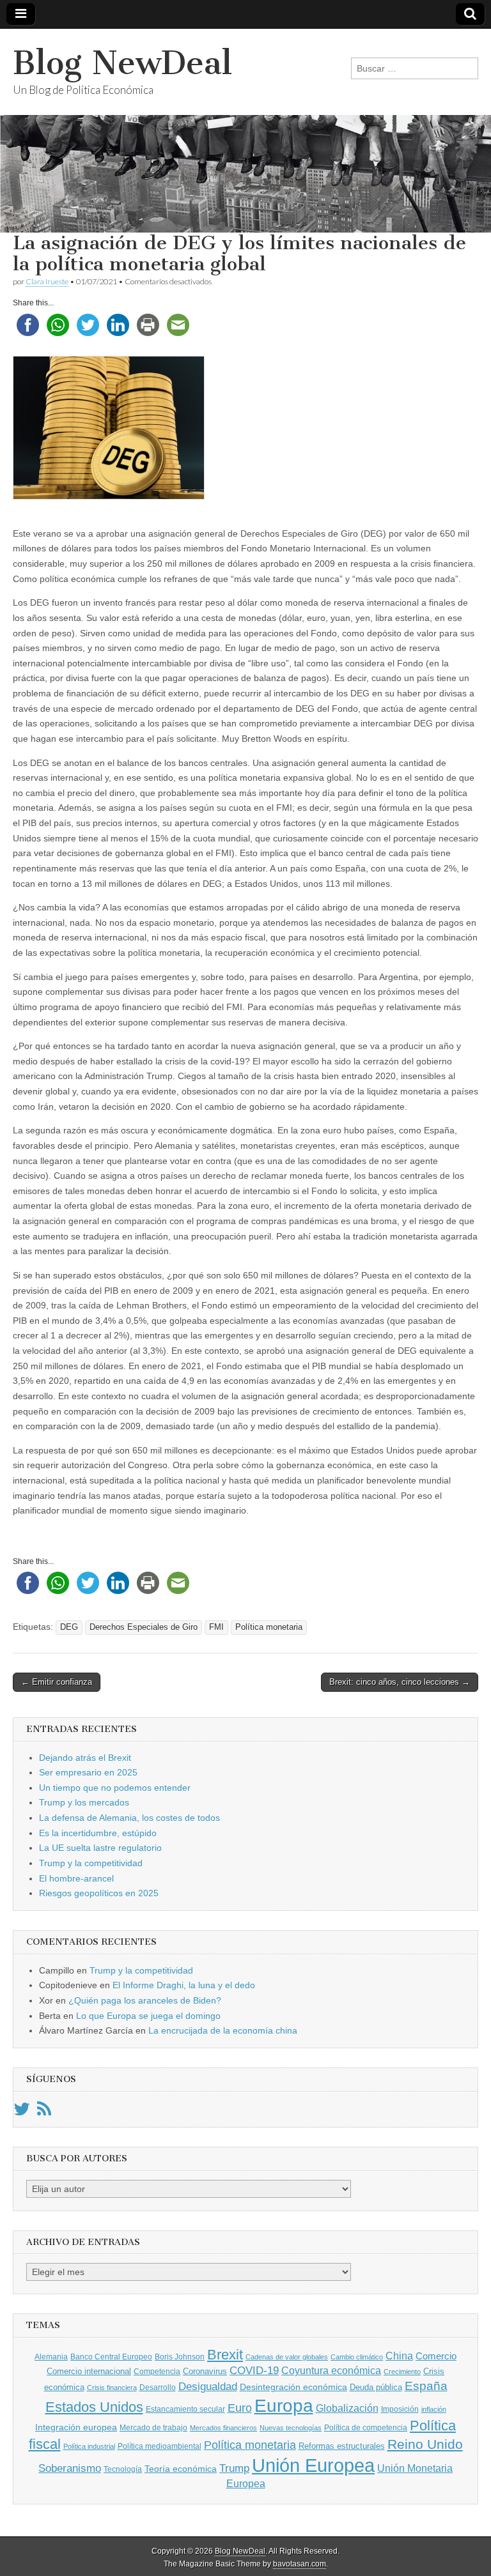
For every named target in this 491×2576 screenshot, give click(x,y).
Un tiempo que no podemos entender (115, 1788)
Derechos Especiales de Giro (144, 1627)
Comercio (436, 2356)
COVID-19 (254, 2371)
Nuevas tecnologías (291, 2428)
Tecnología (123, 2469)
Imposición (400, 2409)
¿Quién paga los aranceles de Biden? (145, 2000)
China (399, 2356)
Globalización (347, 2408)
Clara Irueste (47, 281)
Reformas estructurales (342, 2446)
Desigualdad (208, 2386)
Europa (284, 2406)
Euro (240, 2408)
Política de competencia (366, 2428)
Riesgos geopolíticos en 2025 (99, 1893)
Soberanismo (70, 2468)
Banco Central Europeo (111, 2357)
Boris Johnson (180, 2357)
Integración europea (76, 2427)
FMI (216, 1627)
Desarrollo (158, 2388)
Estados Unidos (94, 2407)
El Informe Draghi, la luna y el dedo (184, 1985)
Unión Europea (313, 2465)
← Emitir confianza (57, 1682)
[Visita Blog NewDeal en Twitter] (22, 2112)
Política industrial (89, 2446)
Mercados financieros (223, 2428)
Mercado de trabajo (153, 2428)
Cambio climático (357, 2357)
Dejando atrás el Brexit (85, 1758)
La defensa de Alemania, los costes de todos (129, 1818)
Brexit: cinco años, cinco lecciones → (400, 1682)
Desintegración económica (293, 2387)
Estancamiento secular (185, 2409)
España (426, 2386)
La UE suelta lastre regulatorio (100, 1848)
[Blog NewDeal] (245, 131)
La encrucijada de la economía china (223, 2030)
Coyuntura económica (331, 2370)
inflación (434, 2409)
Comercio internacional (89, 2371)
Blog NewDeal (122, 63)
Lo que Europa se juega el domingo (148, 2016)
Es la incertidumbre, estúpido (98, 1833)
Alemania (51, 2357)
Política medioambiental (160, 2446)
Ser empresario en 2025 (88, 1772)
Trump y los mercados (84, 1802)
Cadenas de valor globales (287, 2357)
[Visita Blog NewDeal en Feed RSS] (44, 2112)
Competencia (157, 2372)
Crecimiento (402, 2372)
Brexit (225, 2355)
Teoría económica (181, 2469)
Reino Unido (425, 2444)
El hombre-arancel (76, 1878)
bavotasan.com (300, 2564)
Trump (234, 2468)
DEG (69, 1627)
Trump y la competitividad (91, 1863)
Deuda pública (376, 2387)
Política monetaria (269, 1627)
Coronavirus (205, 2371)
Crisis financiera (112, 2388)
